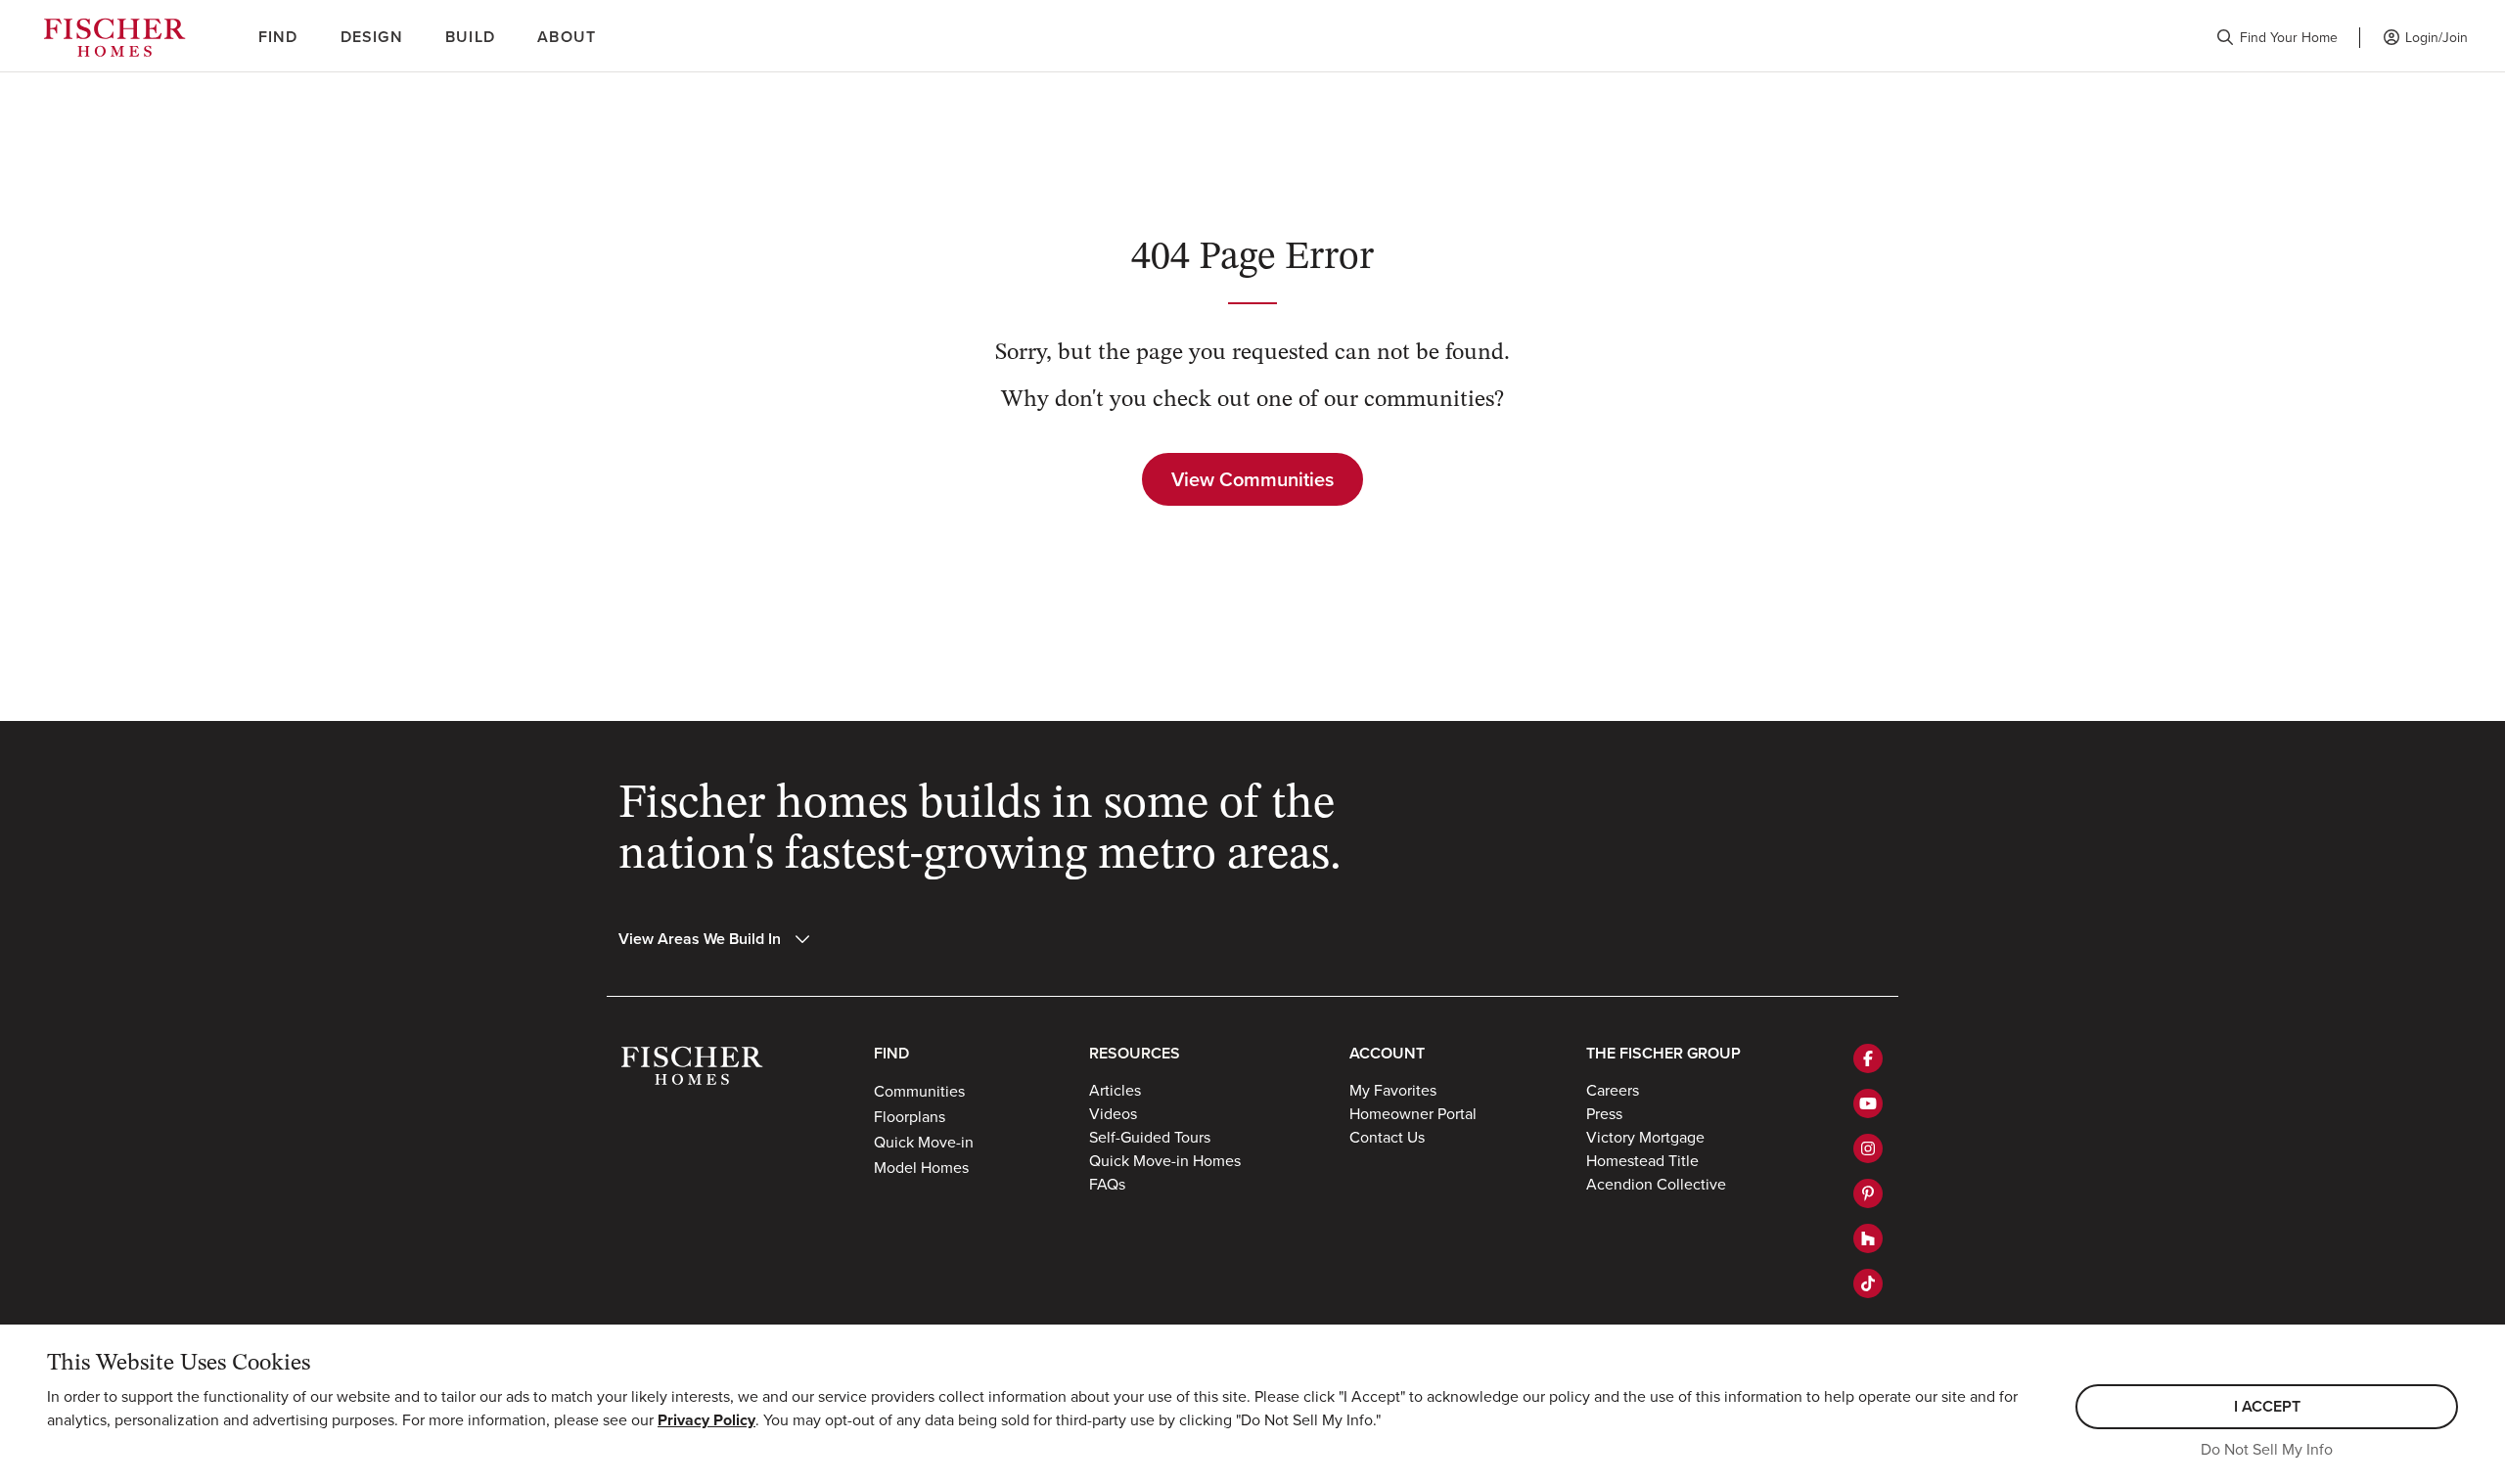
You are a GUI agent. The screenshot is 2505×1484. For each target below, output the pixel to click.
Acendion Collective (1656, 1184)
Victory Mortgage (1645, 1137)
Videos (1113, 1113)
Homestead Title (1642, 1160)
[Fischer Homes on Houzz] (1868, 1238)
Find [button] (278, 37)
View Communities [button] (1252, 479)
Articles (1115, 1090)
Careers (1613, 1090)
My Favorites (1393, 1090)
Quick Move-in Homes (1165, 1160)
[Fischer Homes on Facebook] (1868, 1058)
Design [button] (372, 37)
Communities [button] (919, 1091)
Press (1604, 1113)
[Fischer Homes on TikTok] (1868, 1283)
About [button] (567, 37)
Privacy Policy (706, 1420)
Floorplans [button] (910, 1116)
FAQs (1107, 1184)
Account (1387, 1053)
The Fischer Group (1663, 1053)
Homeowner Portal (1413, 1113)
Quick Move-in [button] (924, 1142)
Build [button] (470, 37)
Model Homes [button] (921, 1167)
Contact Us (1387, 1137)
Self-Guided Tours (1150, 1137)
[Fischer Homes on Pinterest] (1868, 1193)
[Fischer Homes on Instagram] (1868, 1148)
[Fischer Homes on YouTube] (1868, 1103)
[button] (2277, 38)
